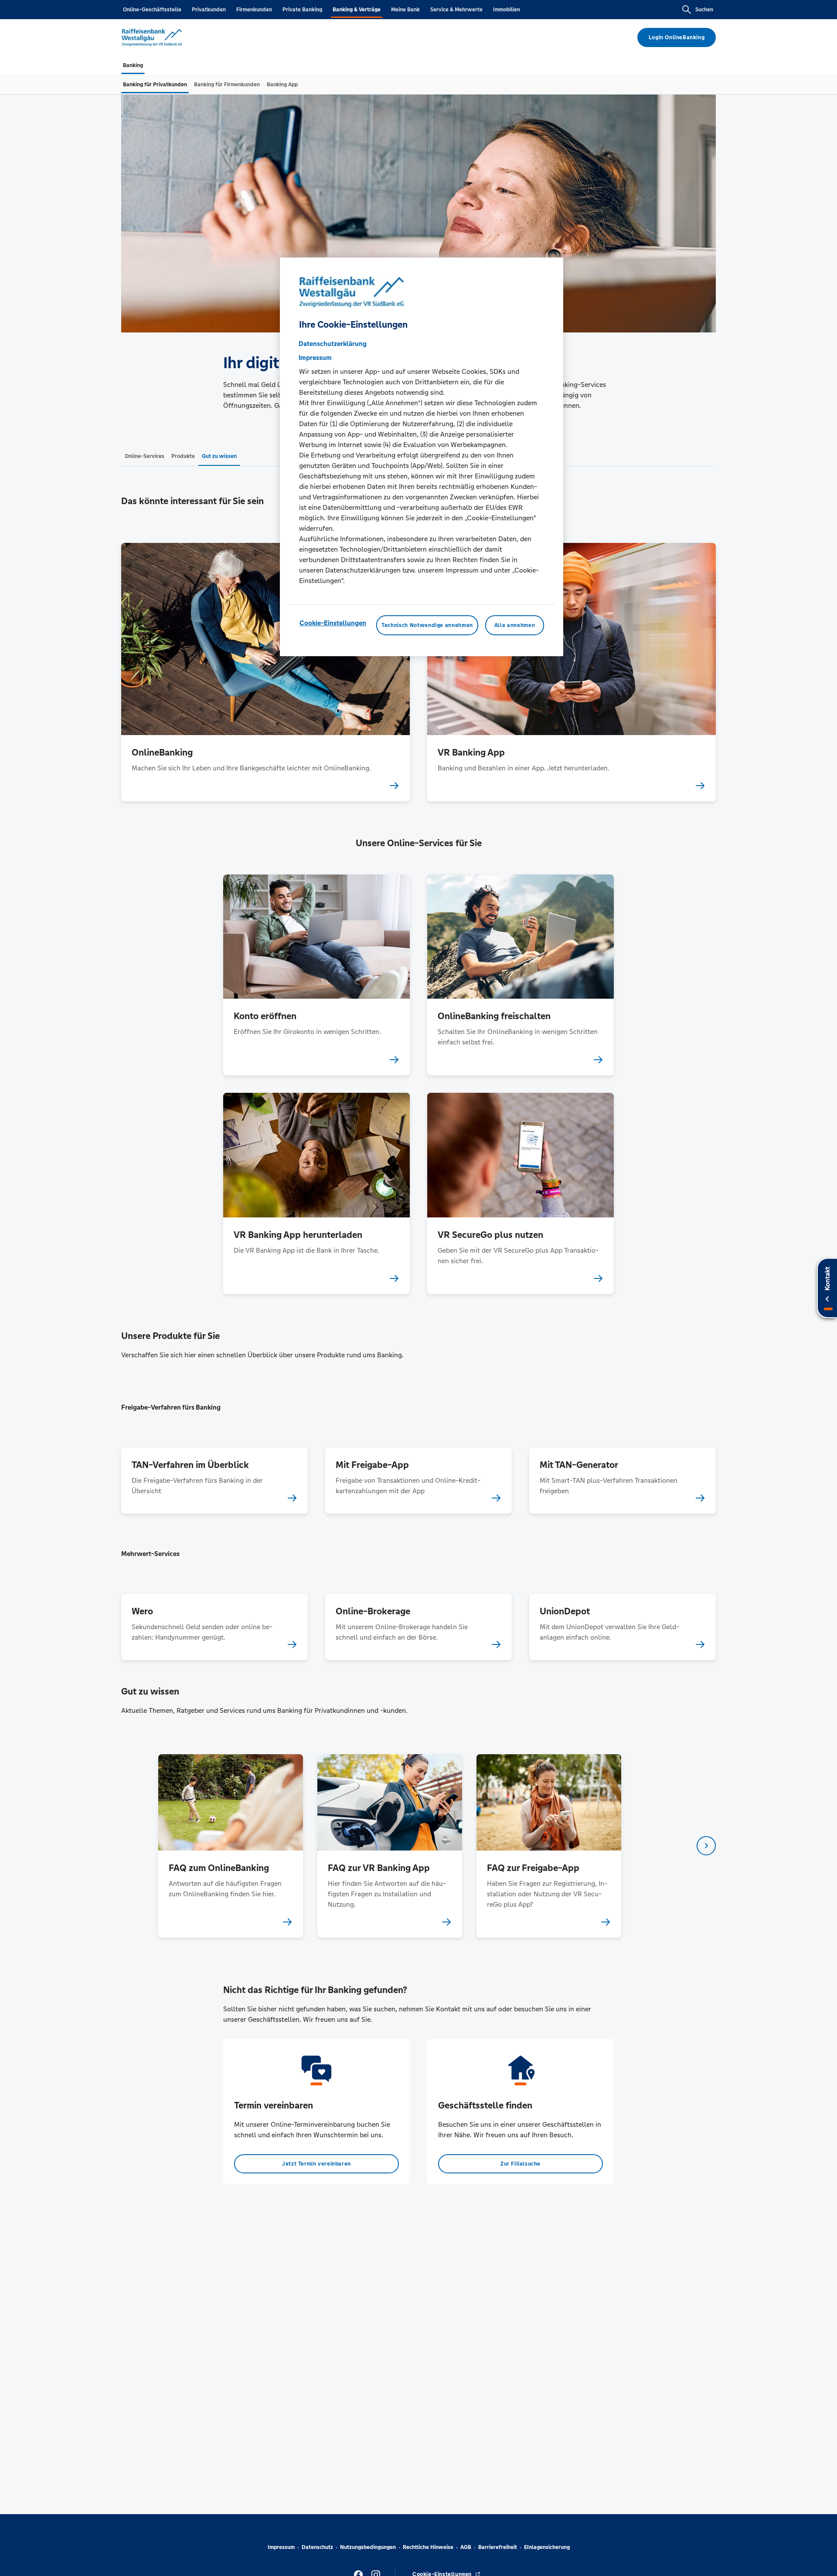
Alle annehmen (515, 625)
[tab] (133, 65)
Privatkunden (209, 10)
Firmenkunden (254, 10)
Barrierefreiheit (498, 2547)
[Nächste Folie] (706, 1846)
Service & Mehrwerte (456, 10)
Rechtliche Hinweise (428, 2547)
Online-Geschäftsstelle (152, 10)
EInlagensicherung (547, 2547)
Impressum (281, 2547)
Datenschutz (317, 2547)
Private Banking (302, 10)
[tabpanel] (230, 1846)
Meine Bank (405, 10)
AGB (466, 2547)
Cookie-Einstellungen (333, 623)
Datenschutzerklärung (333, 344)
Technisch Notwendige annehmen (427, 625)
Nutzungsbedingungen (368, 2547)
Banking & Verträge (357, 10)
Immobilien (507, 10)
